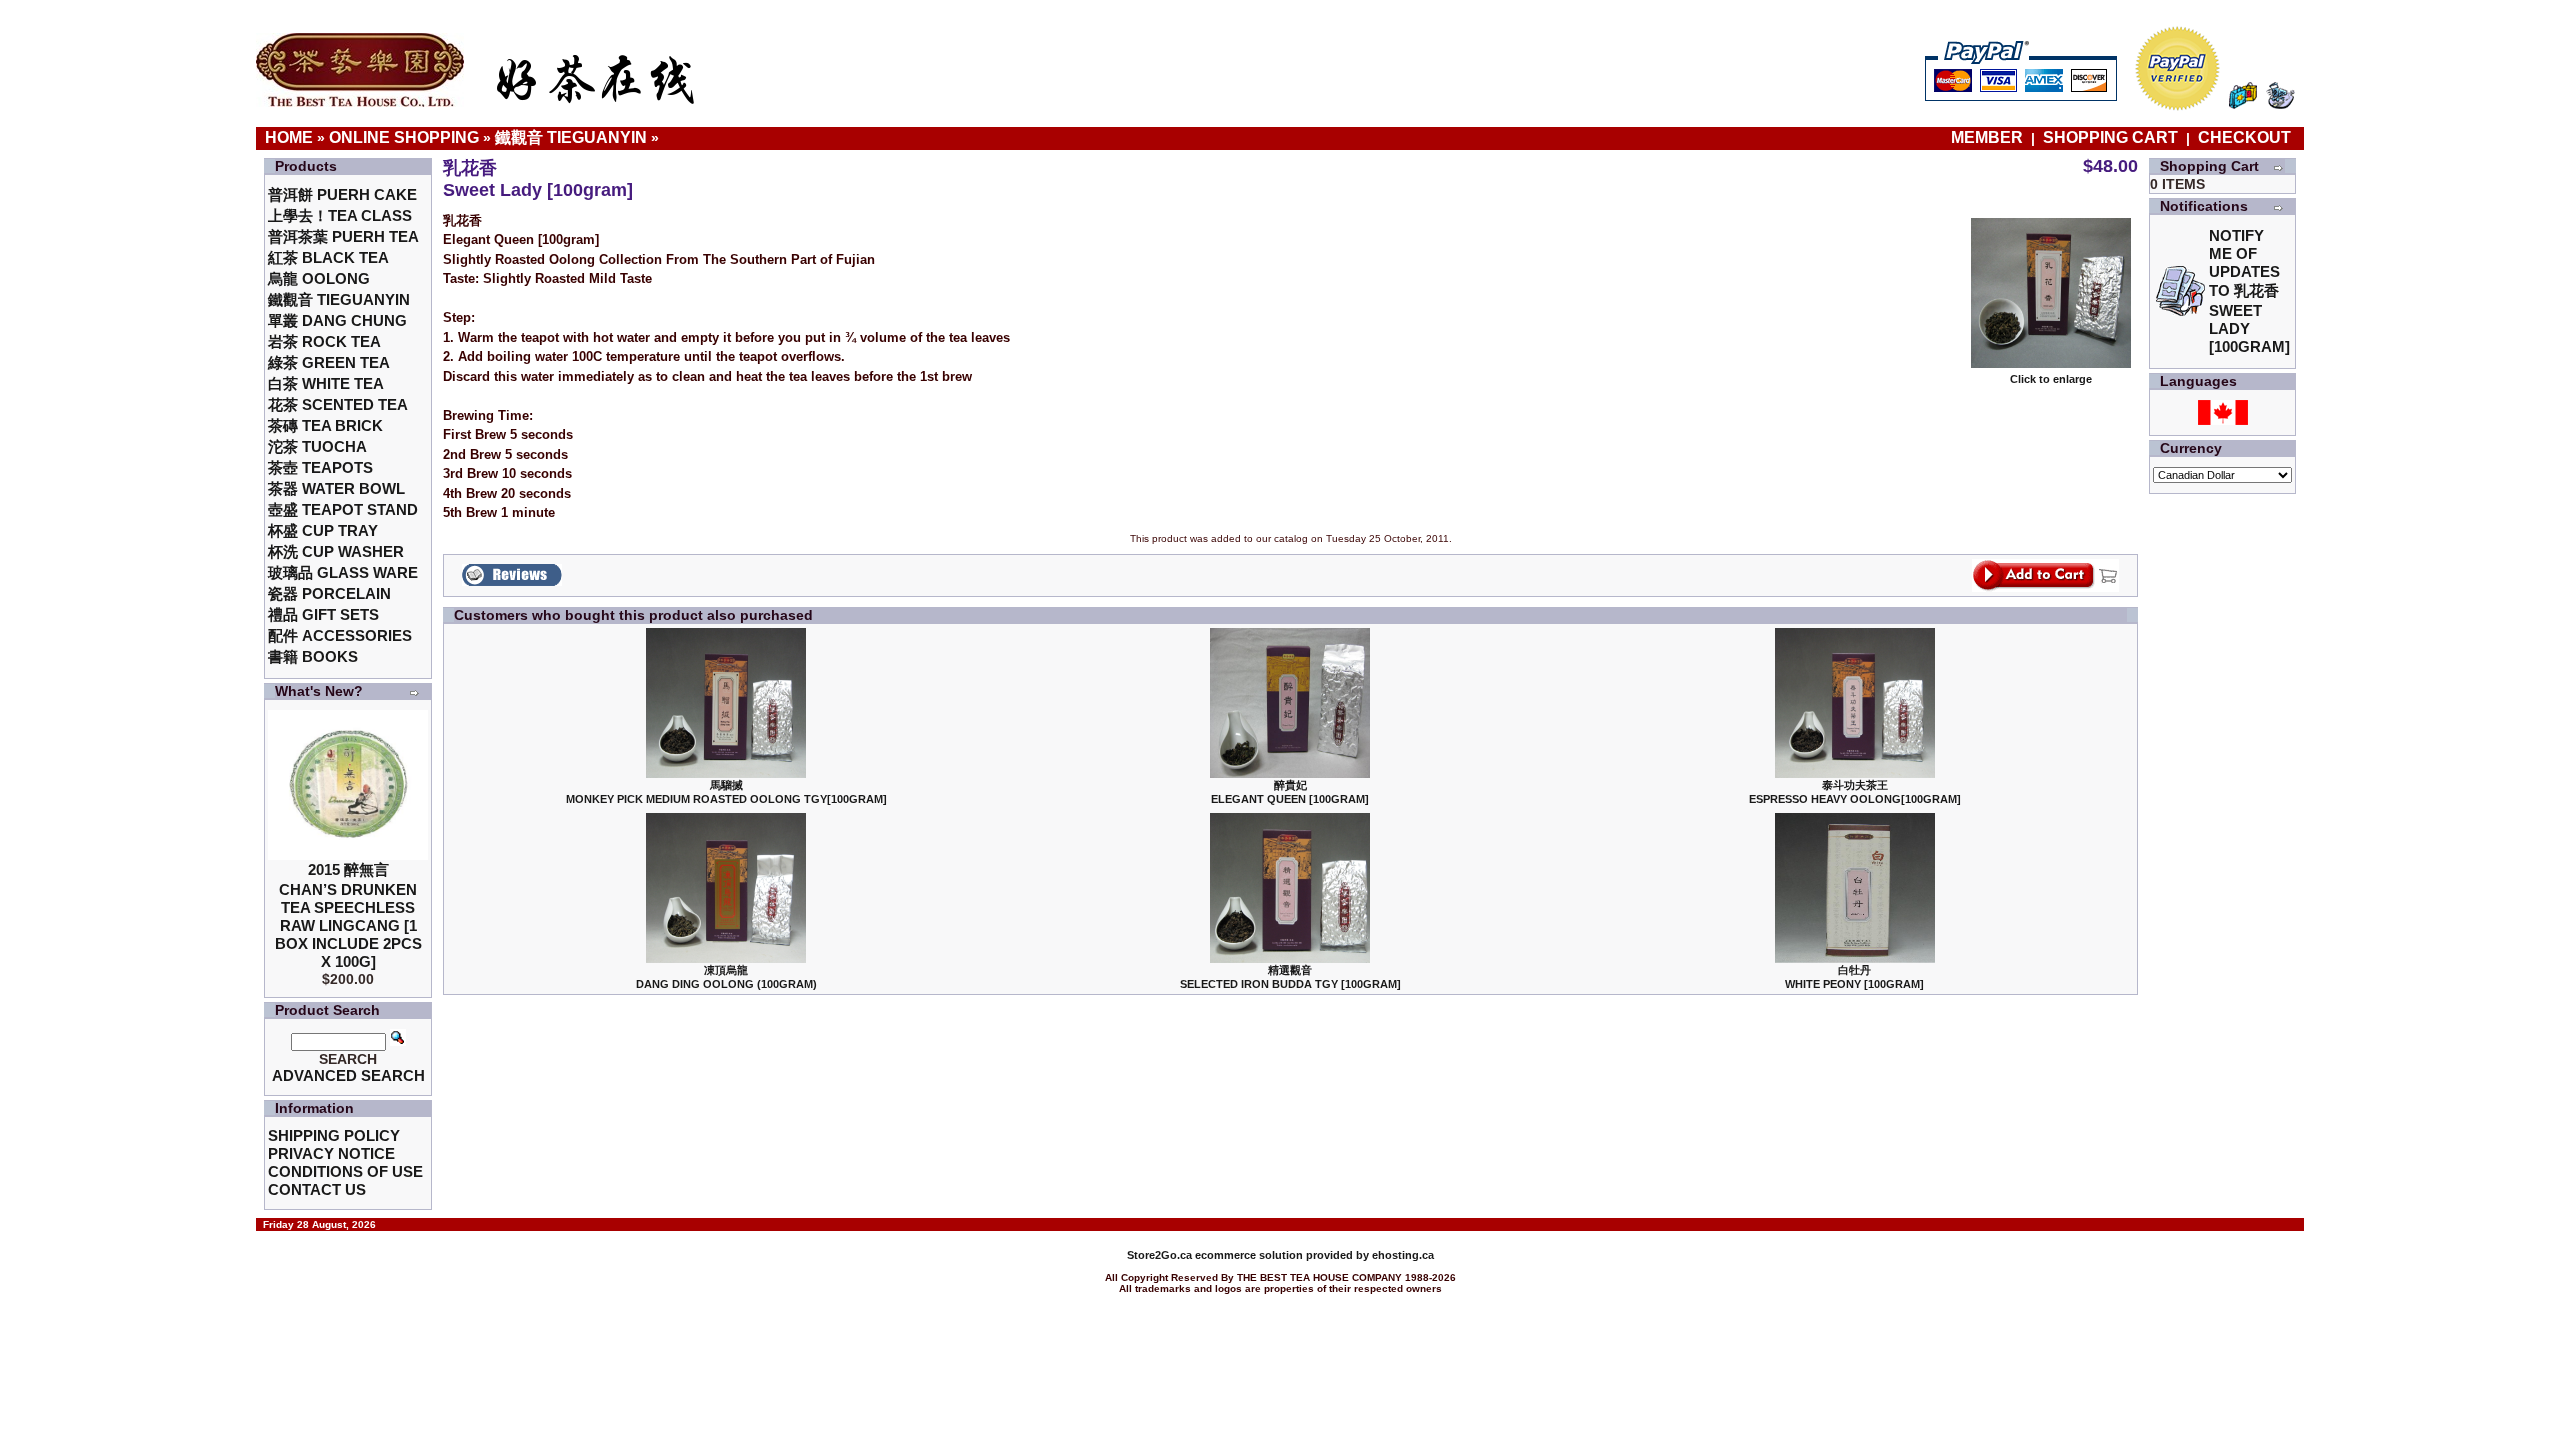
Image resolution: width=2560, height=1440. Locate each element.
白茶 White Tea (326, 383)
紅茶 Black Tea (328, 257)
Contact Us (317, 1189)
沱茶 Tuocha (317, 446)
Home (289, 137)
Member (1989, 137)
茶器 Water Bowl (336, 488)
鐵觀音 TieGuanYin (571, 137)
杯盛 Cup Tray (323, 530)
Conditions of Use (345, 1171)
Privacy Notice (331, 1153)
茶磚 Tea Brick (325, 425)
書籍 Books (313, 656)
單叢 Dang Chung (337, 320)
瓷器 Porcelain (329, 593)
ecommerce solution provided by (1249, 1255)
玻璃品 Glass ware (343, 572)
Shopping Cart (2110, 137)
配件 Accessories (340, 635)
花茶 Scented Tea (338, 404)
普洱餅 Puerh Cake (342, 194)
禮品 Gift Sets (323, 614)
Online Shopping (404, 137)
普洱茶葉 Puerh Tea (343, 236)
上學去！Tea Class (340, 215)
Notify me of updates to (2249, 291)
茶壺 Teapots (320, 467)
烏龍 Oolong (319, 278)
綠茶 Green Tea (329, 362)
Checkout (2244, 137)
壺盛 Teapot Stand (343, 509)
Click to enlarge (2051, 379)
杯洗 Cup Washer (336, 551)
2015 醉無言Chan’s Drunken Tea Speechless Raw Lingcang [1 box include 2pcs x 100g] (348, 915)
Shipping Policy (334, 1135)
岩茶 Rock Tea (324, 341)
